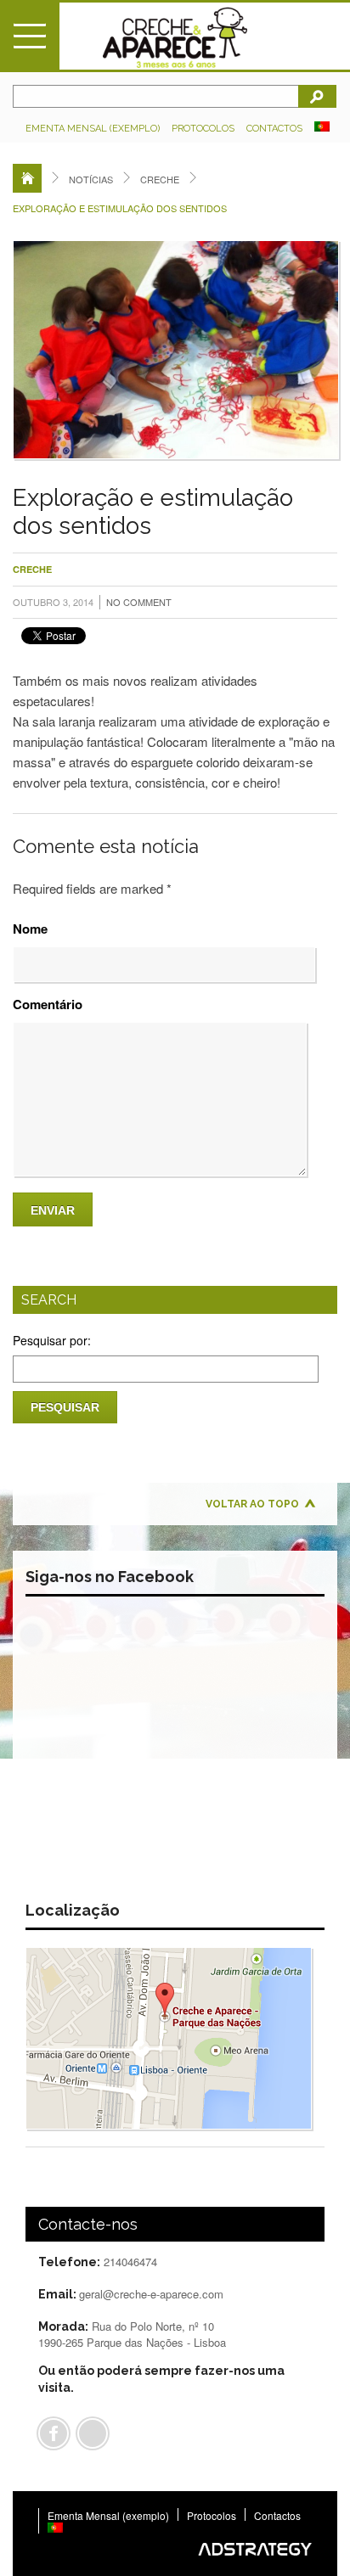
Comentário (48, 1004)
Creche (160, 179)
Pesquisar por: (52, 1340)
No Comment (139, 602)
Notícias (91, 179)
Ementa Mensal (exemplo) (93, 129)
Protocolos (203, 129)
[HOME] (27, 178)
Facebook (54, 2433)
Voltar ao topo (252, 1504)
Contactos (274, 129)
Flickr (93, 2433)
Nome (30, 929)
